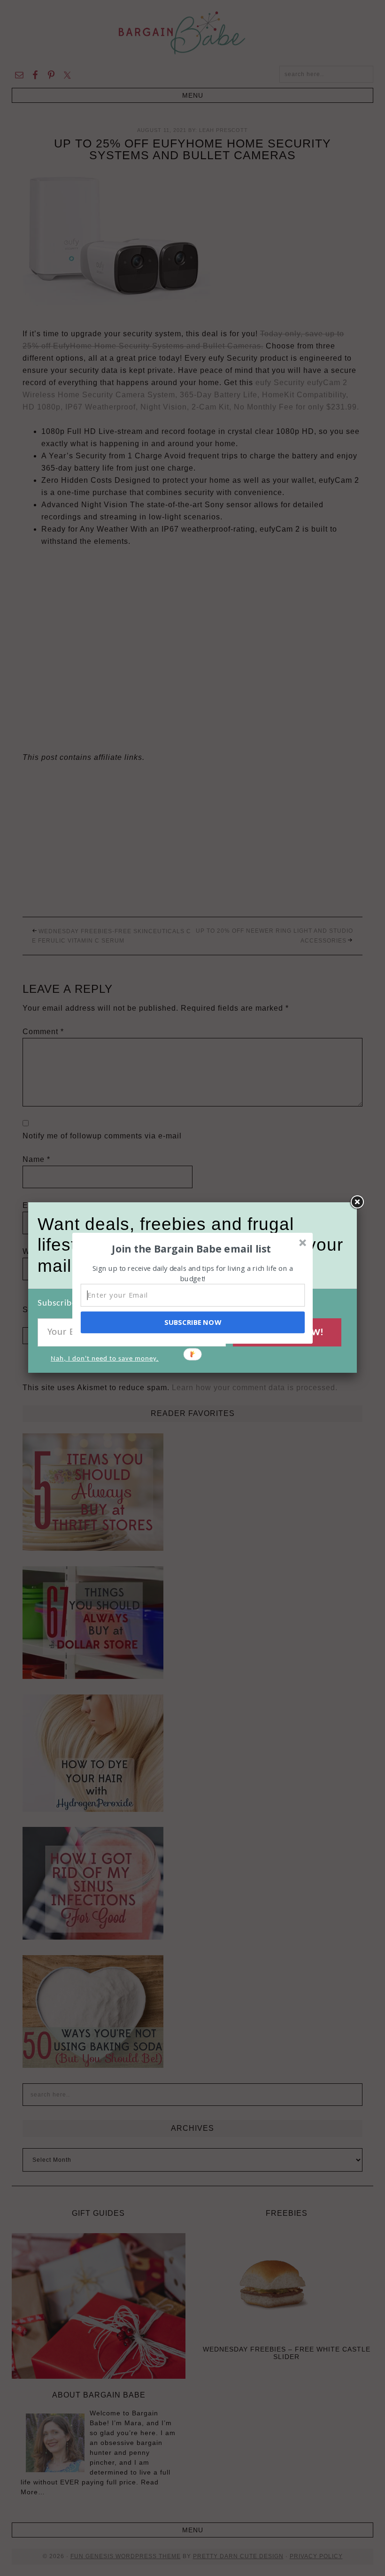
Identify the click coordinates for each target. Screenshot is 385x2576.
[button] (192, 1248)
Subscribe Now (192, 1322)
